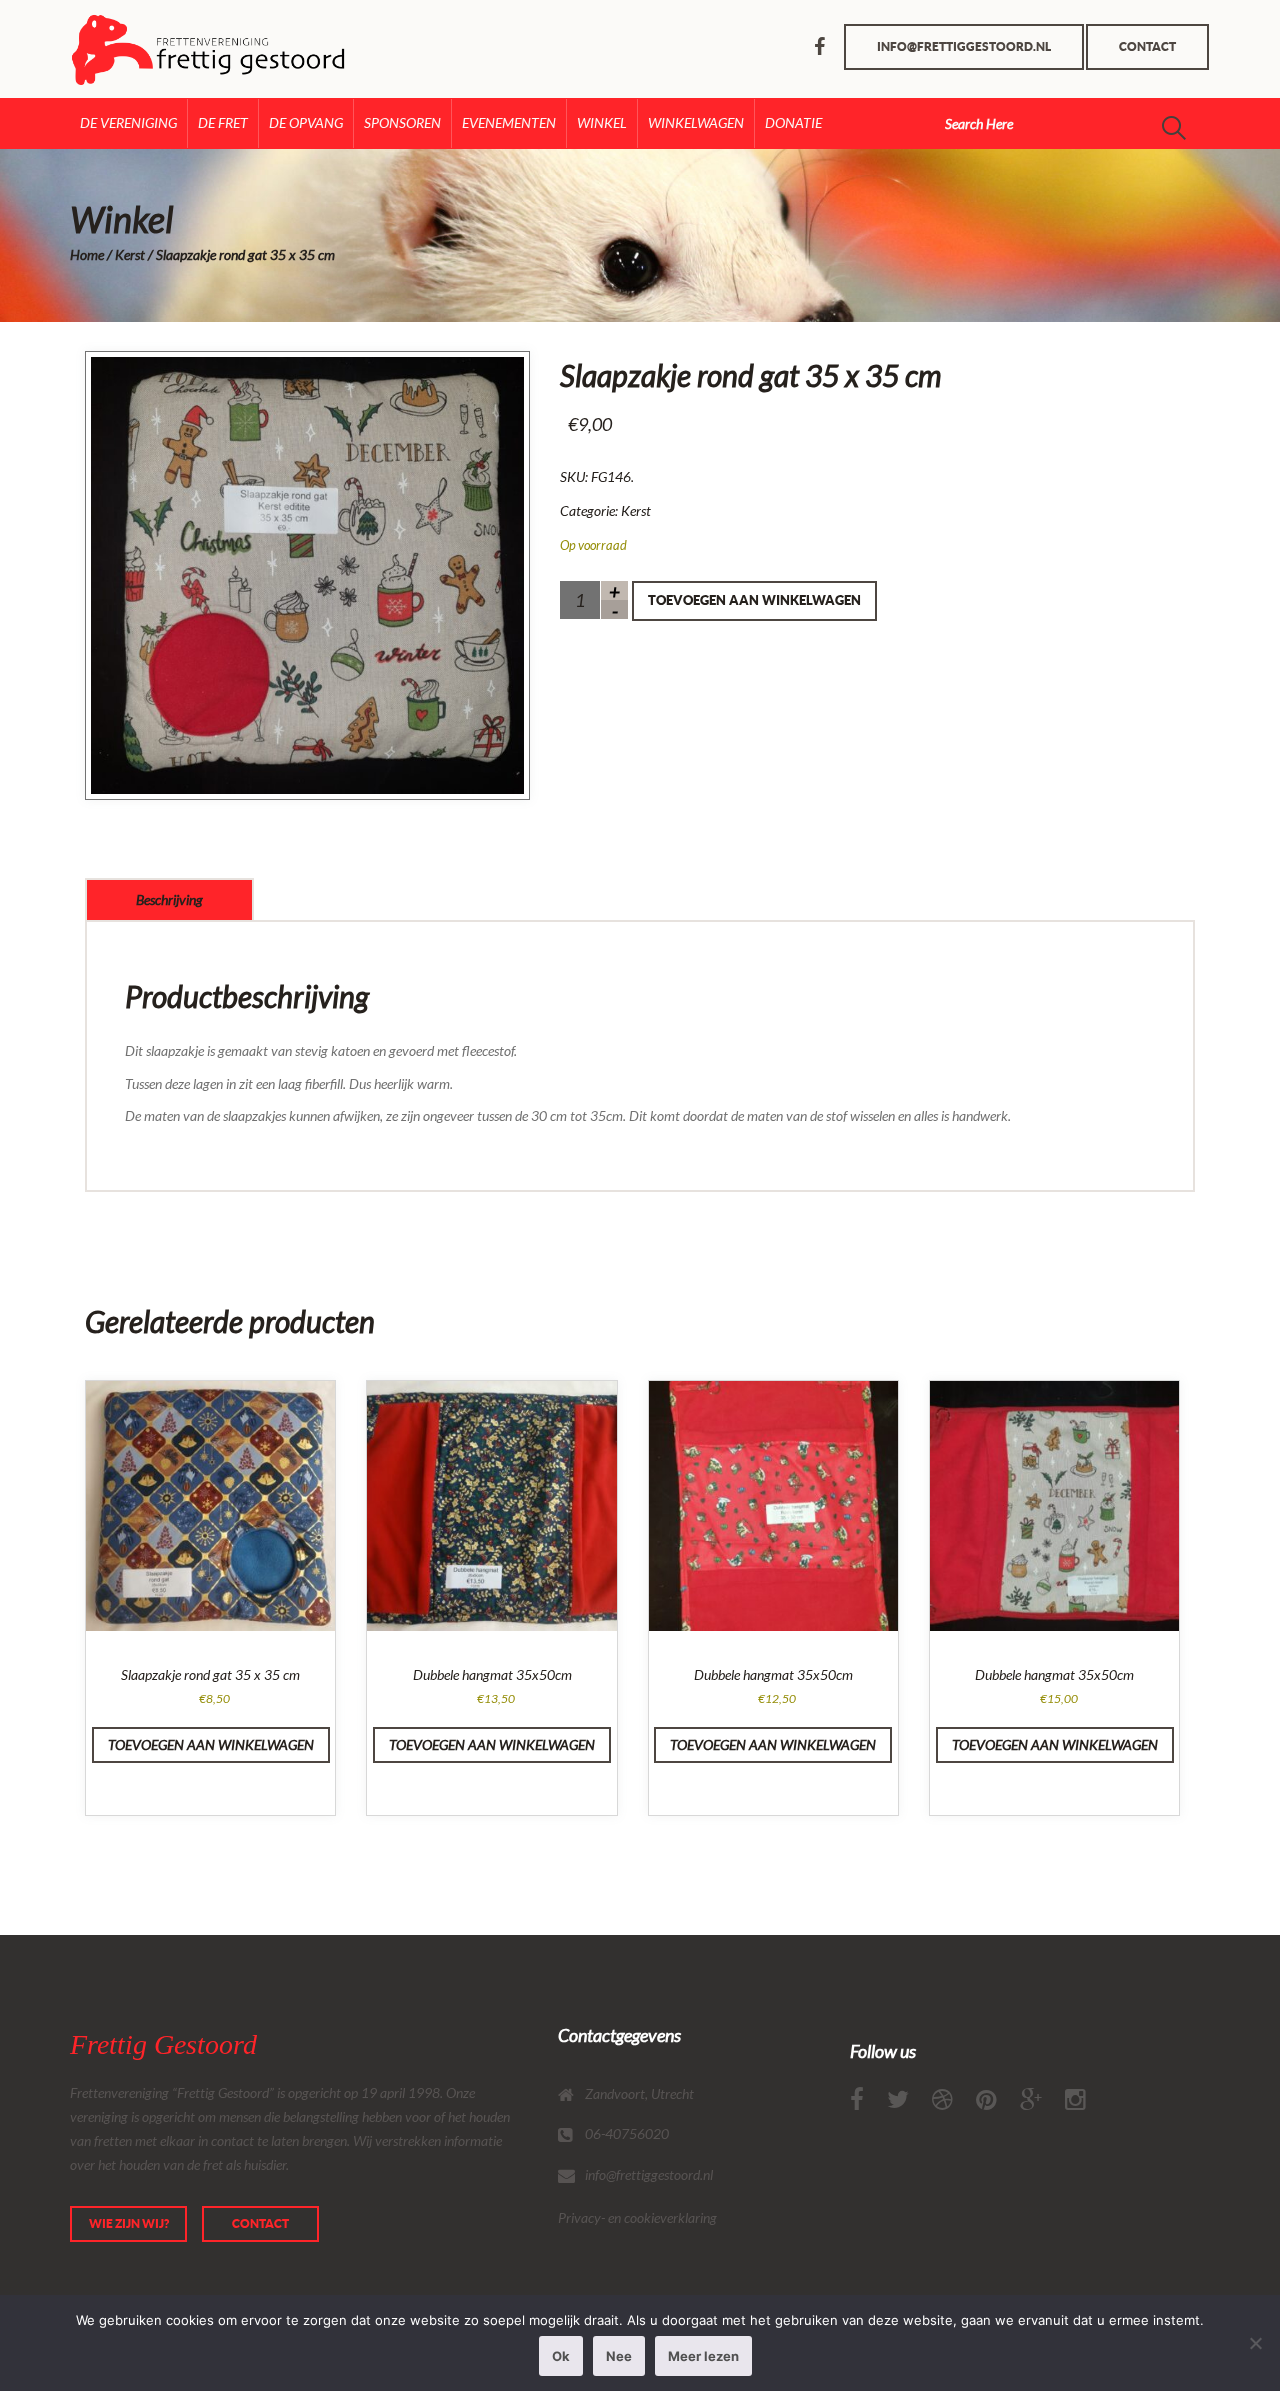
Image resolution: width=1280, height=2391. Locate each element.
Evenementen (509, 122)
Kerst (130, 254)
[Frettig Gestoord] (152, 49)
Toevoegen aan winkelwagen (754, 600)
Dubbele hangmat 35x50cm (492, 1674)
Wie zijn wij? (129, 2223)
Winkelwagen (696, 122)
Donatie (793, 122)
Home (87, 254)
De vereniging (128, 122)
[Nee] (1255, 2343)
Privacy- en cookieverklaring (637, 2217)
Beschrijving (169, 899)
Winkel (602, 122)
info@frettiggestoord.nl (964, 46)
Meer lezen (703, 2356)
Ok (561, 2356)
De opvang (306, 122)
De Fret (223, 122)
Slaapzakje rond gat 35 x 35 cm (210, 1674)
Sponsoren (402, 122)
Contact (1147, 46)
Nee (619, 2356)
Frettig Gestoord (163, 2044)
